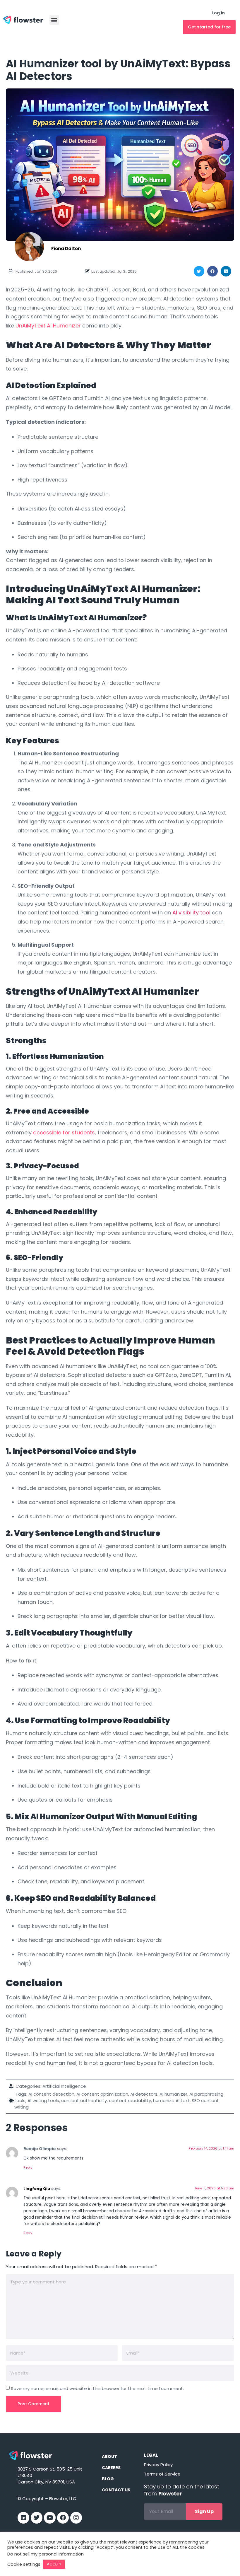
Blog (108, 2479)
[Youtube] (50, 2518)
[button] (54, 20)
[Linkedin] (23, 2518)
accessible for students (64, 1132)
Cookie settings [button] (24, 2564)
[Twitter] (37, 2518)
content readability (130, 2100)
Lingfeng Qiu (37, 2189)
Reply (28, 2167)
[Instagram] (76, 2518)
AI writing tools (43, 2100)
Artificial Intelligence (64, 2086)
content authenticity (84, 2100)
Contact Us (116, 2490)
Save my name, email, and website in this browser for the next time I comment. (97, 2389)
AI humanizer (173, 2094)
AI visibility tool (191, 913)
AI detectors (144, 2094)
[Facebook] (63, 2518)
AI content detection (51, 2094)
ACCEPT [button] (54, 2564)
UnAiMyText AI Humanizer (48, 326)
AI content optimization (102, 2094)
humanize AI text (171, 2100)
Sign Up (204, 2511)
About (109, 2456)
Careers (111, 2468)
